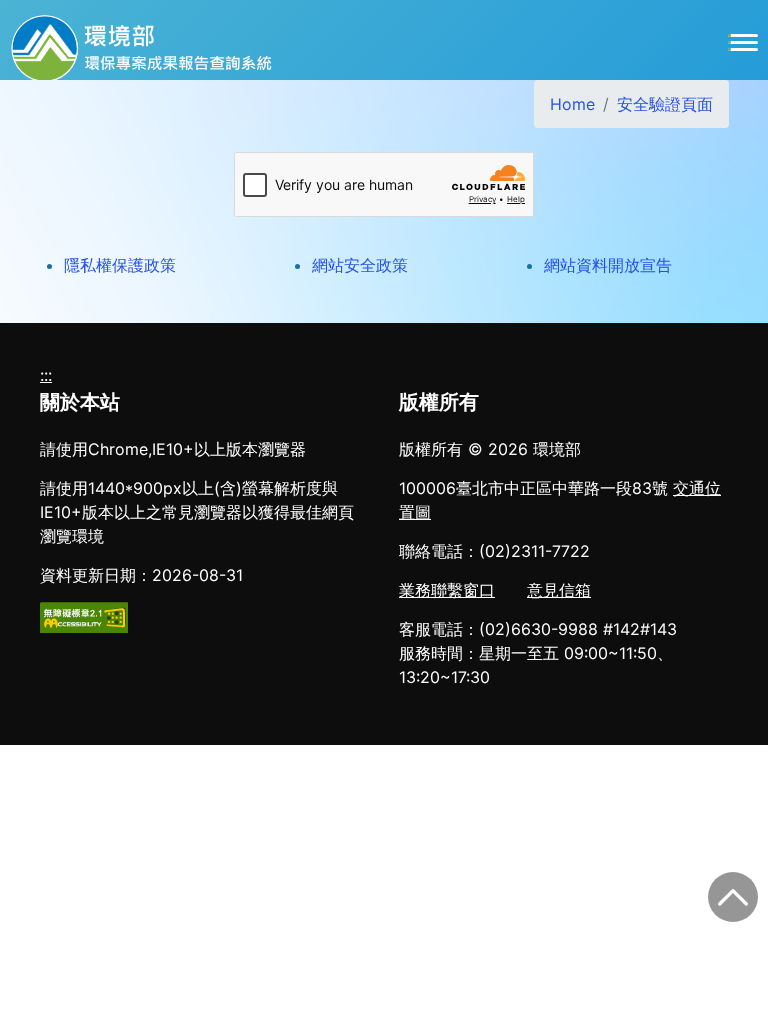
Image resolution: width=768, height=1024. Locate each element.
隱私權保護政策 (120, 265)
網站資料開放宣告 (608, 265)
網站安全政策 (360, 265)
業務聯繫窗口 (447, 590)
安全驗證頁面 (665, 104)
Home (572, 104)
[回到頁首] (733, 897)
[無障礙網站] (84, 616)
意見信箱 (559, 590)
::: (46, 375)
